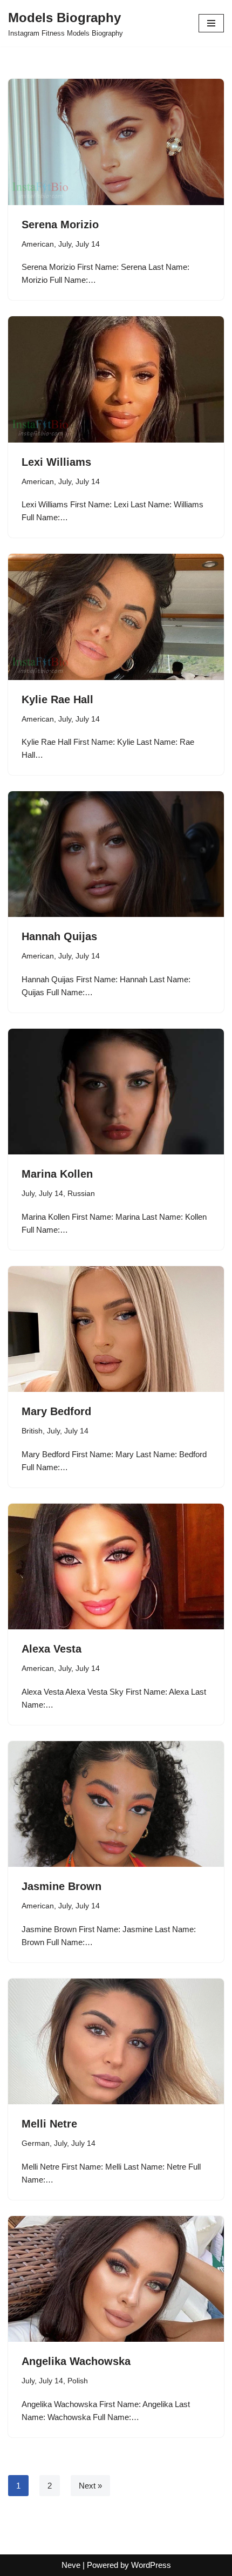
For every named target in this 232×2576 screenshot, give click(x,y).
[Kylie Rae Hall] (116, 617)
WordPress (151, 2565)
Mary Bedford (56, 1411)
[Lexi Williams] (116, 379)
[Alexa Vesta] (116, 1566)
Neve (71, 2565)
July (65, 244)
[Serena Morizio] (116, 142)
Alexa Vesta (52, 1649)
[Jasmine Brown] (116, 1804)
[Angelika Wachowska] (116, 2279)
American (38, 244)
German (36, 2143)
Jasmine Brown (62, 1886)
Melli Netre (49, 2124)
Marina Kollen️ (57, 1174)
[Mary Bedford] (116, 1329)
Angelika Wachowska (76, 2361)
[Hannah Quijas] (116, 854)
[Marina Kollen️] (116, 1092)
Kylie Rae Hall (57, 699)
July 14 (88, 244)
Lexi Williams (56, 462)
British (32, 1431)
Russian (81, 1194)
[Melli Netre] (116, 2041)
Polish (78, 2381)
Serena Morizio (60, 225)
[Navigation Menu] (211, 23)
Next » (90, 2486)
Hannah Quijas (59, 936)
